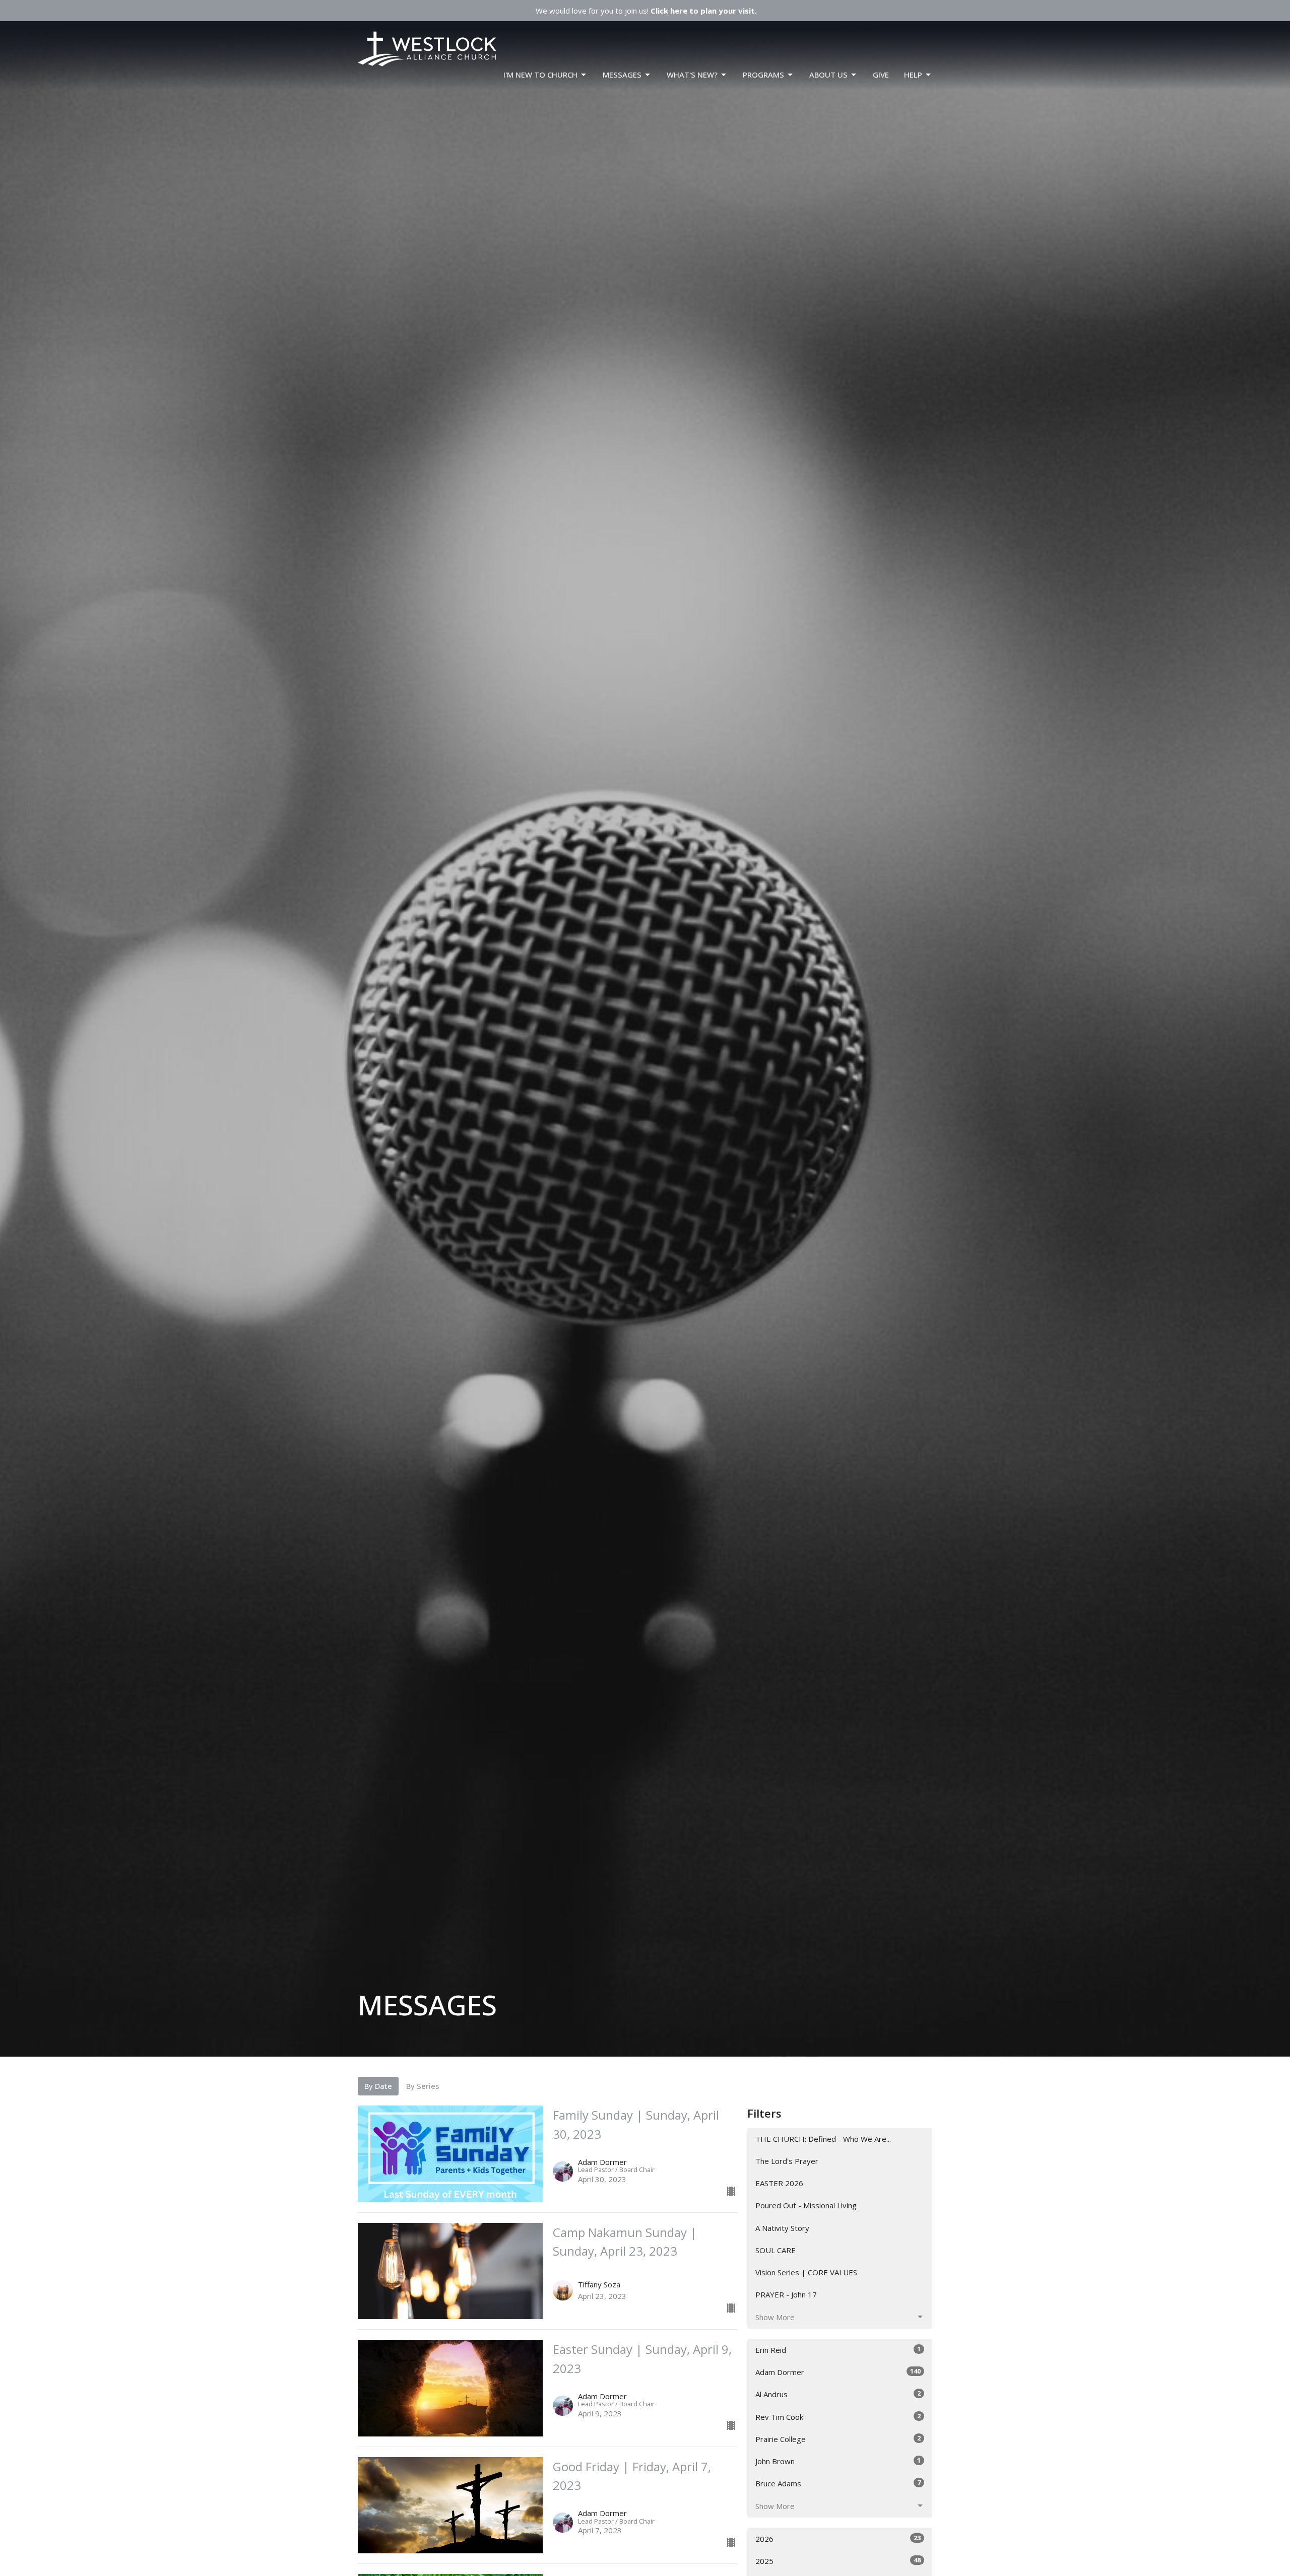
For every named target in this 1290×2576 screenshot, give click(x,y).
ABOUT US (828, 75)
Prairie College (838, 2439)
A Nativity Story (782, 2228)
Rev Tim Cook (838, 2417)
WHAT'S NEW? (692, 75)
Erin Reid (838, 2350)
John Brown (838, 2461)
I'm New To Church (540, 75)
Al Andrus (838, 2394)
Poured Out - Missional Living (806, 2205)
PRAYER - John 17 (786, 2294)
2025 (838, 2561)
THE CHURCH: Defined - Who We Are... (823, 2139)
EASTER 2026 (779, 2183)
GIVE (881, 75)
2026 (838, 2538)
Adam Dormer (838, 2372)
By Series (423, 2086)
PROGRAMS (763, 75)
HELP (913, 75)
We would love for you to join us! (646, 11)
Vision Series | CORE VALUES (806, 2272)
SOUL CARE (776, 2250)
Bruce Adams (838, 2483)
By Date (378, 2086)
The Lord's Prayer (787, 2161)
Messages (622, 75)
